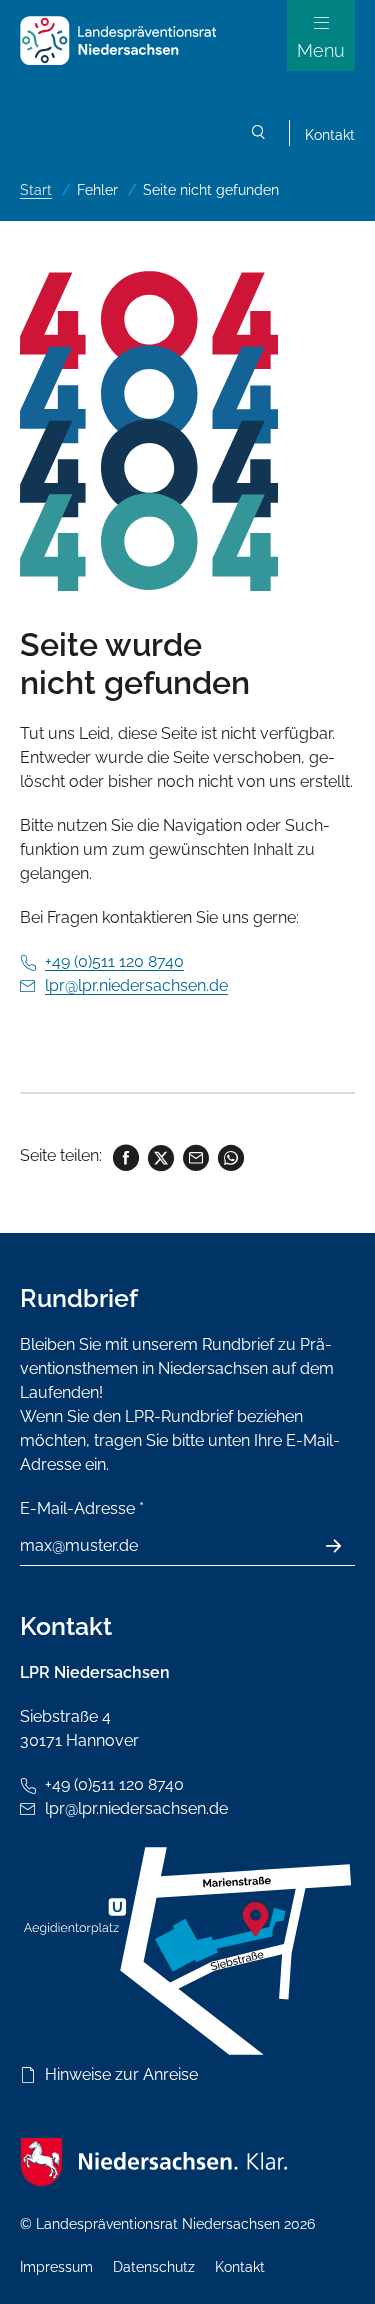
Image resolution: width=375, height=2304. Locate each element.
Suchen (259, 135)
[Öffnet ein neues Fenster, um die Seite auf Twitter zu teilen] (159, 1155)
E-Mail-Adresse (82, 1508)
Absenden (344, 1546)
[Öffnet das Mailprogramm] (194, 1155)
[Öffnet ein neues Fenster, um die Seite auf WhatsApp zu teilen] (229, 1155)
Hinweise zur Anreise (121, 2074)
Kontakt (330, 135)
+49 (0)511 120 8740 (114, 961)
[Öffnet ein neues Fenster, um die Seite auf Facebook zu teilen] (124, 1155)
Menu (321, 50)
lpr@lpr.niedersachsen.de (136, 985)
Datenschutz (154, 2267)
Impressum (56, 2267)
